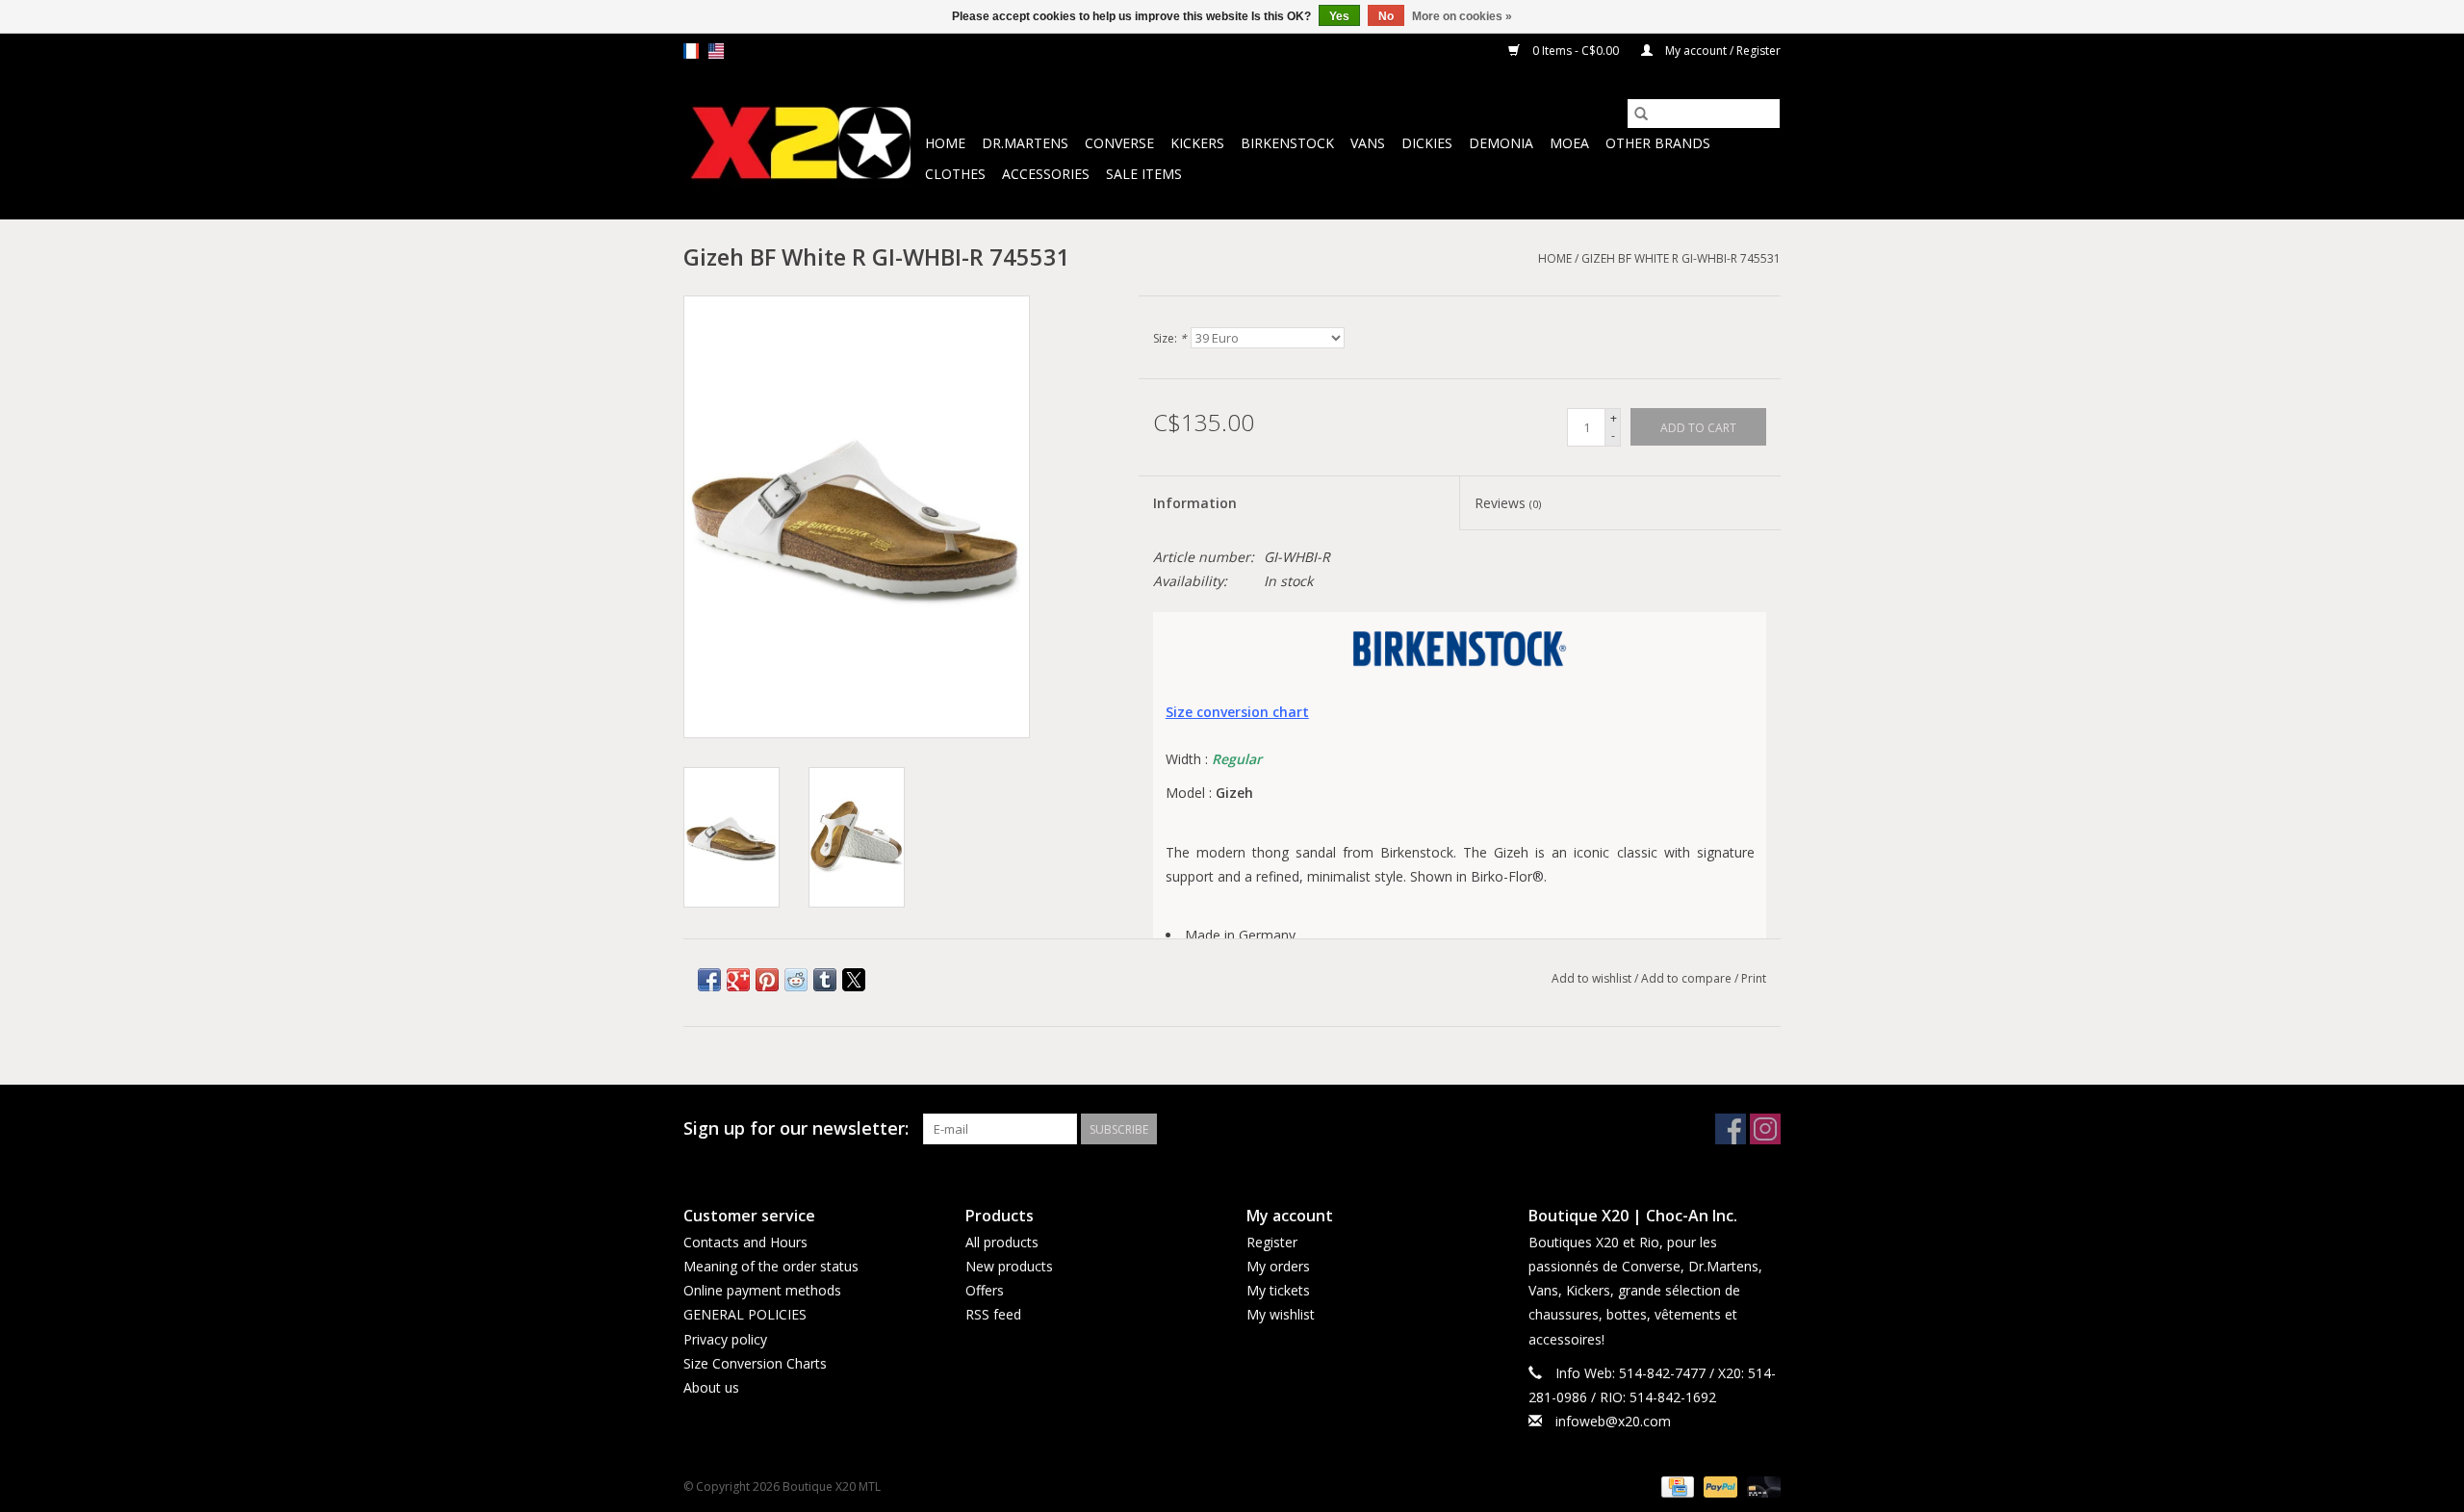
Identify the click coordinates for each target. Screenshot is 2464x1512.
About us (711, 1387)
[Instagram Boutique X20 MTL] (1765, 1129)
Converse (1119, 143)
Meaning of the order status (771, 1266)
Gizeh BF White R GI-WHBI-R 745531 (1681, 258)
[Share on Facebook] (709, 980)
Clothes (955, 174)
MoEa (1569, 143)
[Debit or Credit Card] (1760, 1486)
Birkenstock (1287, 143)
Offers (985, 1290)
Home (945, 143)
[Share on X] (854, 980)
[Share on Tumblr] (825, 980)
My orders (1278, 1266)
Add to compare (1688, 978)
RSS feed (993, 1314)
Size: (1170, 338)
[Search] (1641, 114)
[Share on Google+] (738, 980)
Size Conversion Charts (755, 1363)
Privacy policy (725, 1339)
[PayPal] (1719, 1486)
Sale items (1144, 174)
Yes (1339, 16)
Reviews (1508, 503)
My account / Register (1721, 51)
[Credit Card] (1676, 1486)
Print (1754, 978)
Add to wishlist (1593, 978)
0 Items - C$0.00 (1576, 51)
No (1386, 16)
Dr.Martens (1025, 143)
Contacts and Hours (745, 1242)
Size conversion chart (1237, 712)
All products (1002, 1242)
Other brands (1658, 143)
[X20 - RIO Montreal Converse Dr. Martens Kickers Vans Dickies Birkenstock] (801, 144)
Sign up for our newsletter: (796, 1128)
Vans (1368, 143)
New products (1009, 1266)
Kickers (1197, 143)
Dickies (1427, 143)
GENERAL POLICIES (745, 1314)
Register (1272, 1242)
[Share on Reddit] (796, 980)
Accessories (1046, 174)
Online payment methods (762, 1290)
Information (1195, 503)
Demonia (1501, 143)
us (716, 51)
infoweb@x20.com (1613, 1421)
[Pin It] (767, 980)
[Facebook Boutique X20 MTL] (1731, 1129)
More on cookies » (1462, 16)
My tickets (1278, 1290)
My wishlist (1281, 1314)
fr (691, 51)
